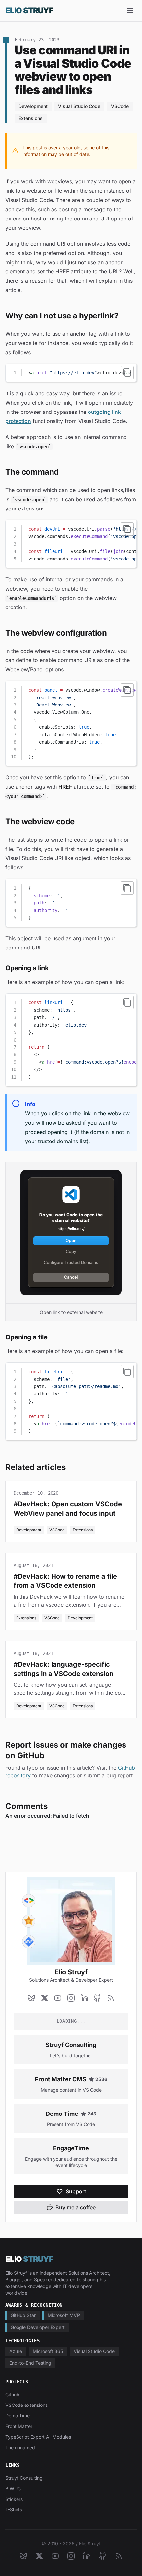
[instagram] (71, 1998)
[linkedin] (84, 1998)
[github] (97, 1998)
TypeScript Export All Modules (38, 2437)
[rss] (111, 1998)
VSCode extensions (26, 2405)
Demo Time (62, 2114)
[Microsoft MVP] (29, 1942)
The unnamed (20, 2447)
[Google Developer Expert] (29, 1901)
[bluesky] (31, 1998)
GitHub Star (23, 2315)
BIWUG (13, 2488)
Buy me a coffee (76, 2207)
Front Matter (19, 2426)
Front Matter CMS (60, 2079)
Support (76, 2191)
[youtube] (58, 1998)
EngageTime (71, 2148)
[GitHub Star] (29, 1921)
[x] (45, 1998)
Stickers (14, 2499)
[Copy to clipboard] (127, 373)
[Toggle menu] (130, 11)
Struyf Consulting (71, 2045)
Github (12, 2394)
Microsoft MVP (64, 2315)
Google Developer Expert (38, 2327)
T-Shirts (14, 2510)
